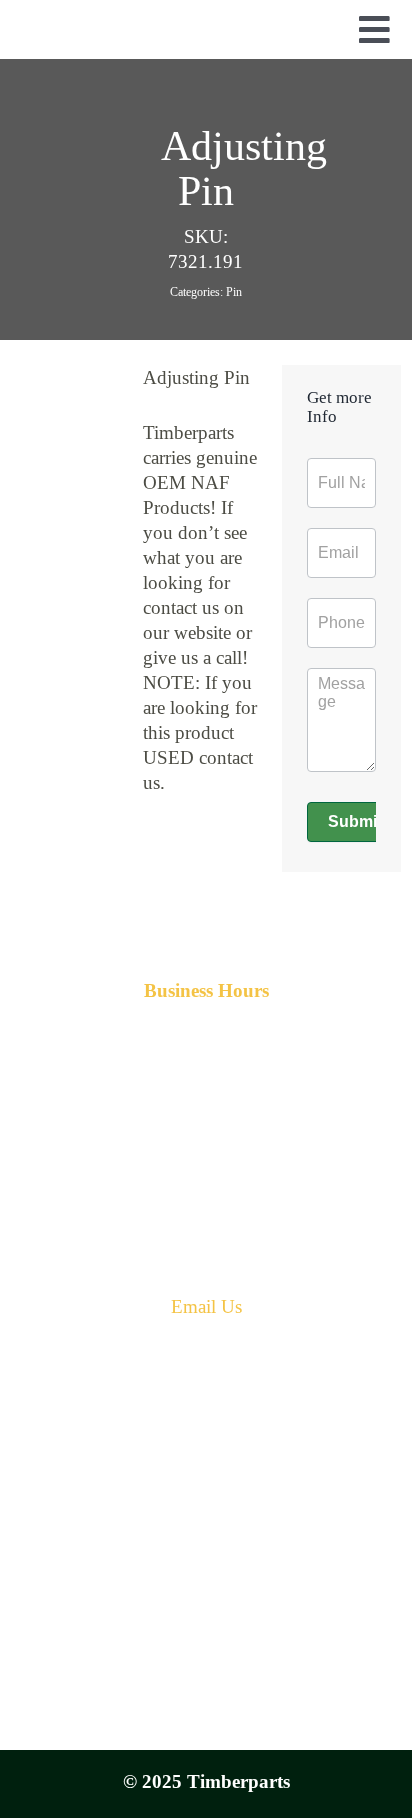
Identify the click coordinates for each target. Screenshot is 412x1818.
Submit (355, 821)
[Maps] (206, 1483)
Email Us (206, 1306)
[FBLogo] (206, 1698)
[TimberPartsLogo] (206, 25)
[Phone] (206, 1395)
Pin (234, 292)
